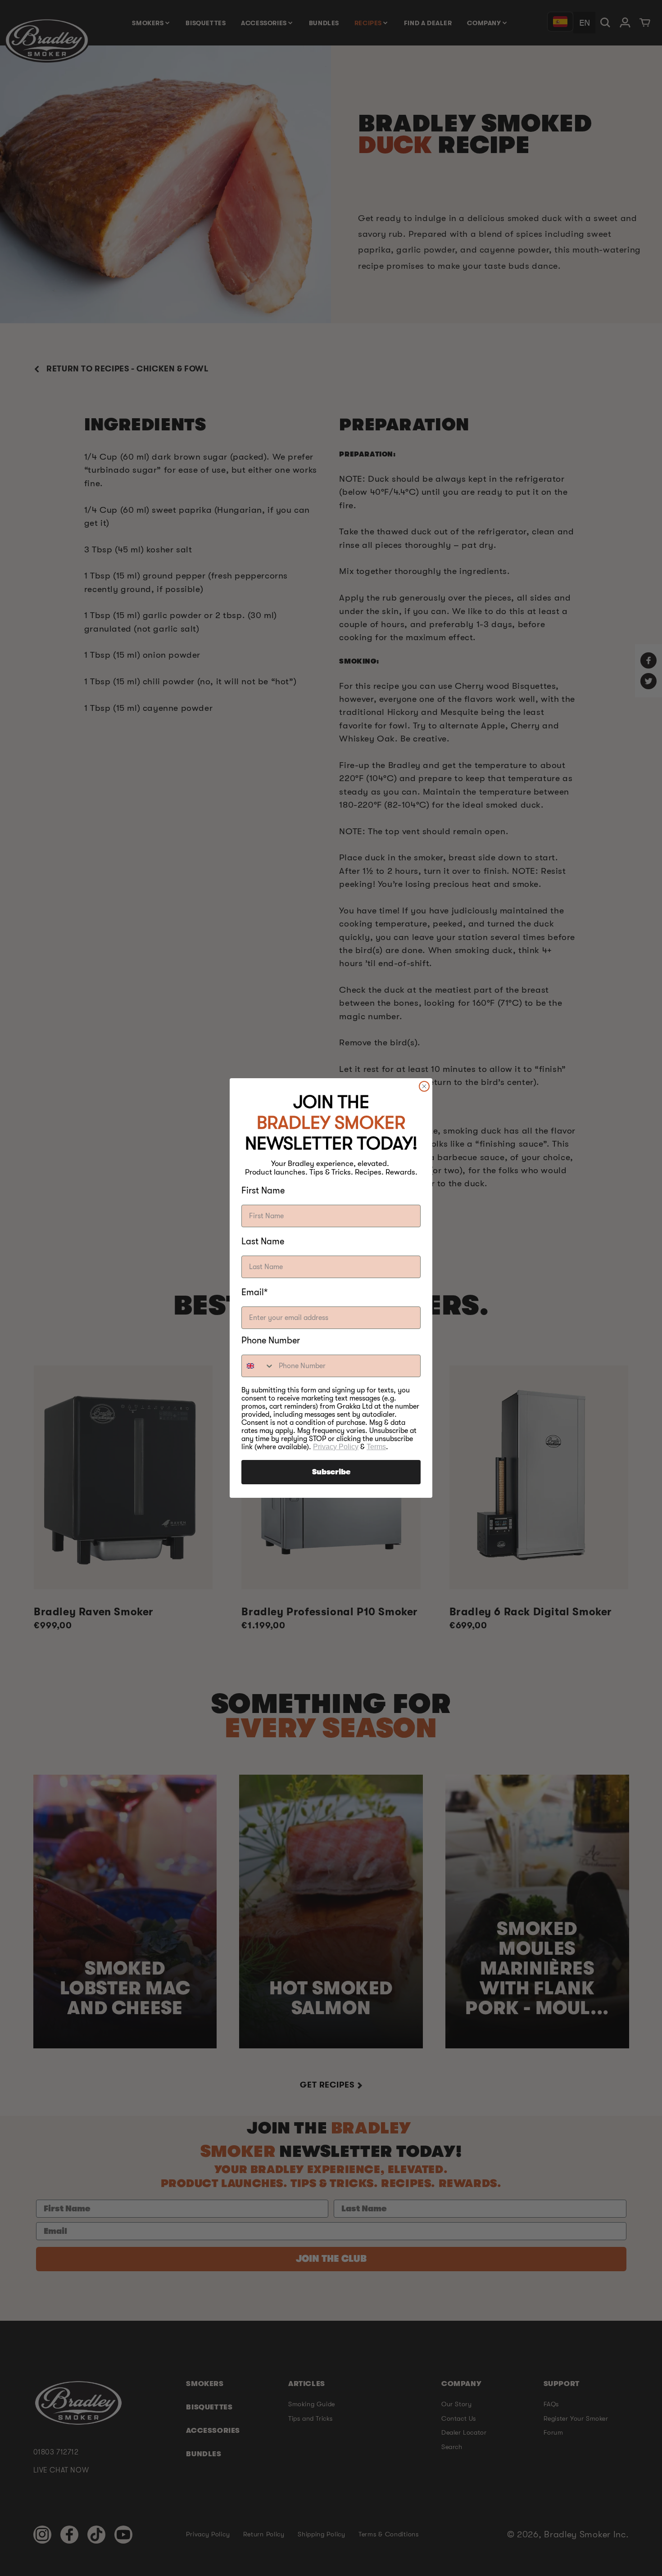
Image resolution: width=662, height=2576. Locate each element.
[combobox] (258, 1366)
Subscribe (331, 1472)
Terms (376, 1447)
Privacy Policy (336, 1447)
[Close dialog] (424, 1086)
